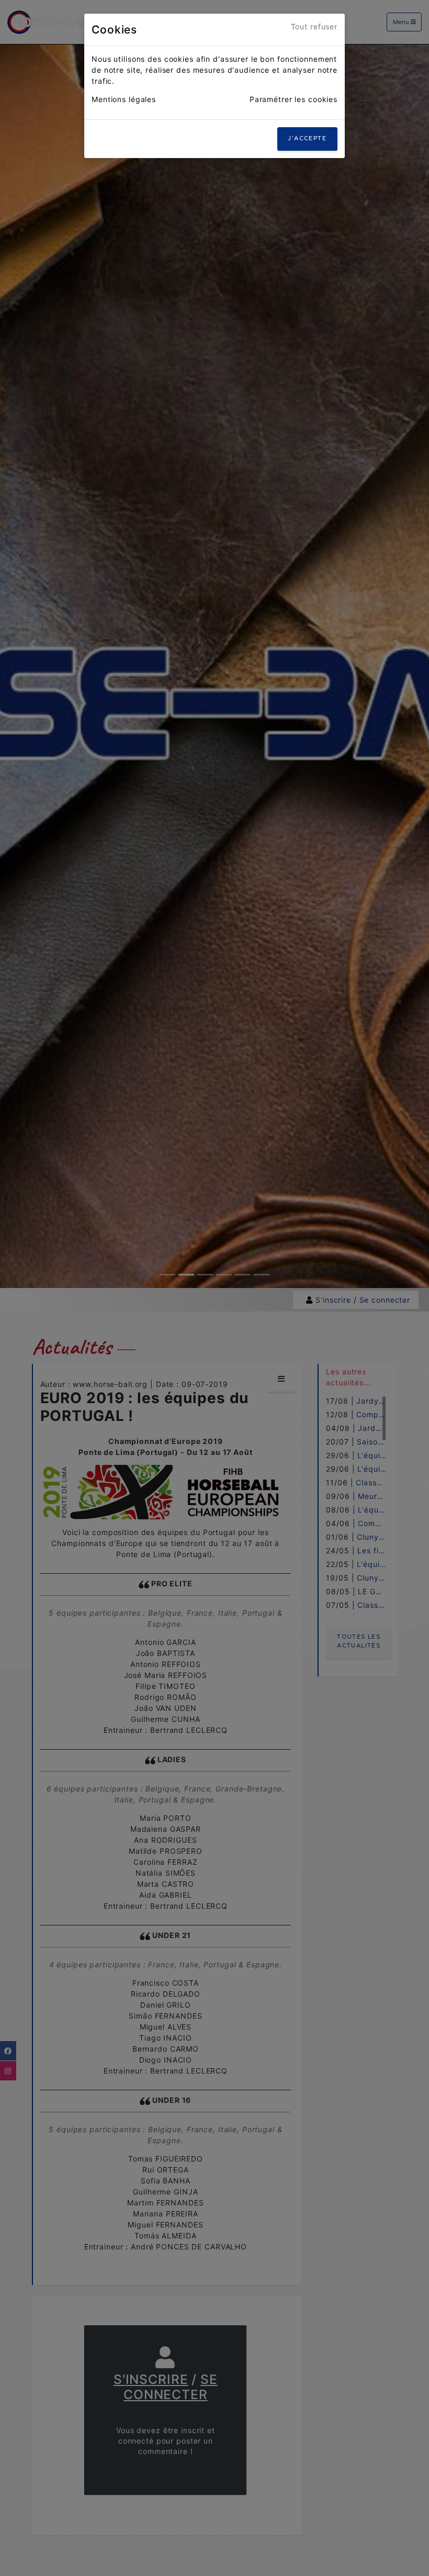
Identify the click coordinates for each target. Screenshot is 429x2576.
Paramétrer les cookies (293, 99)
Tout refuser (314, 26)
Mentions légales (124, 99)
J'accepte (307, 138)
